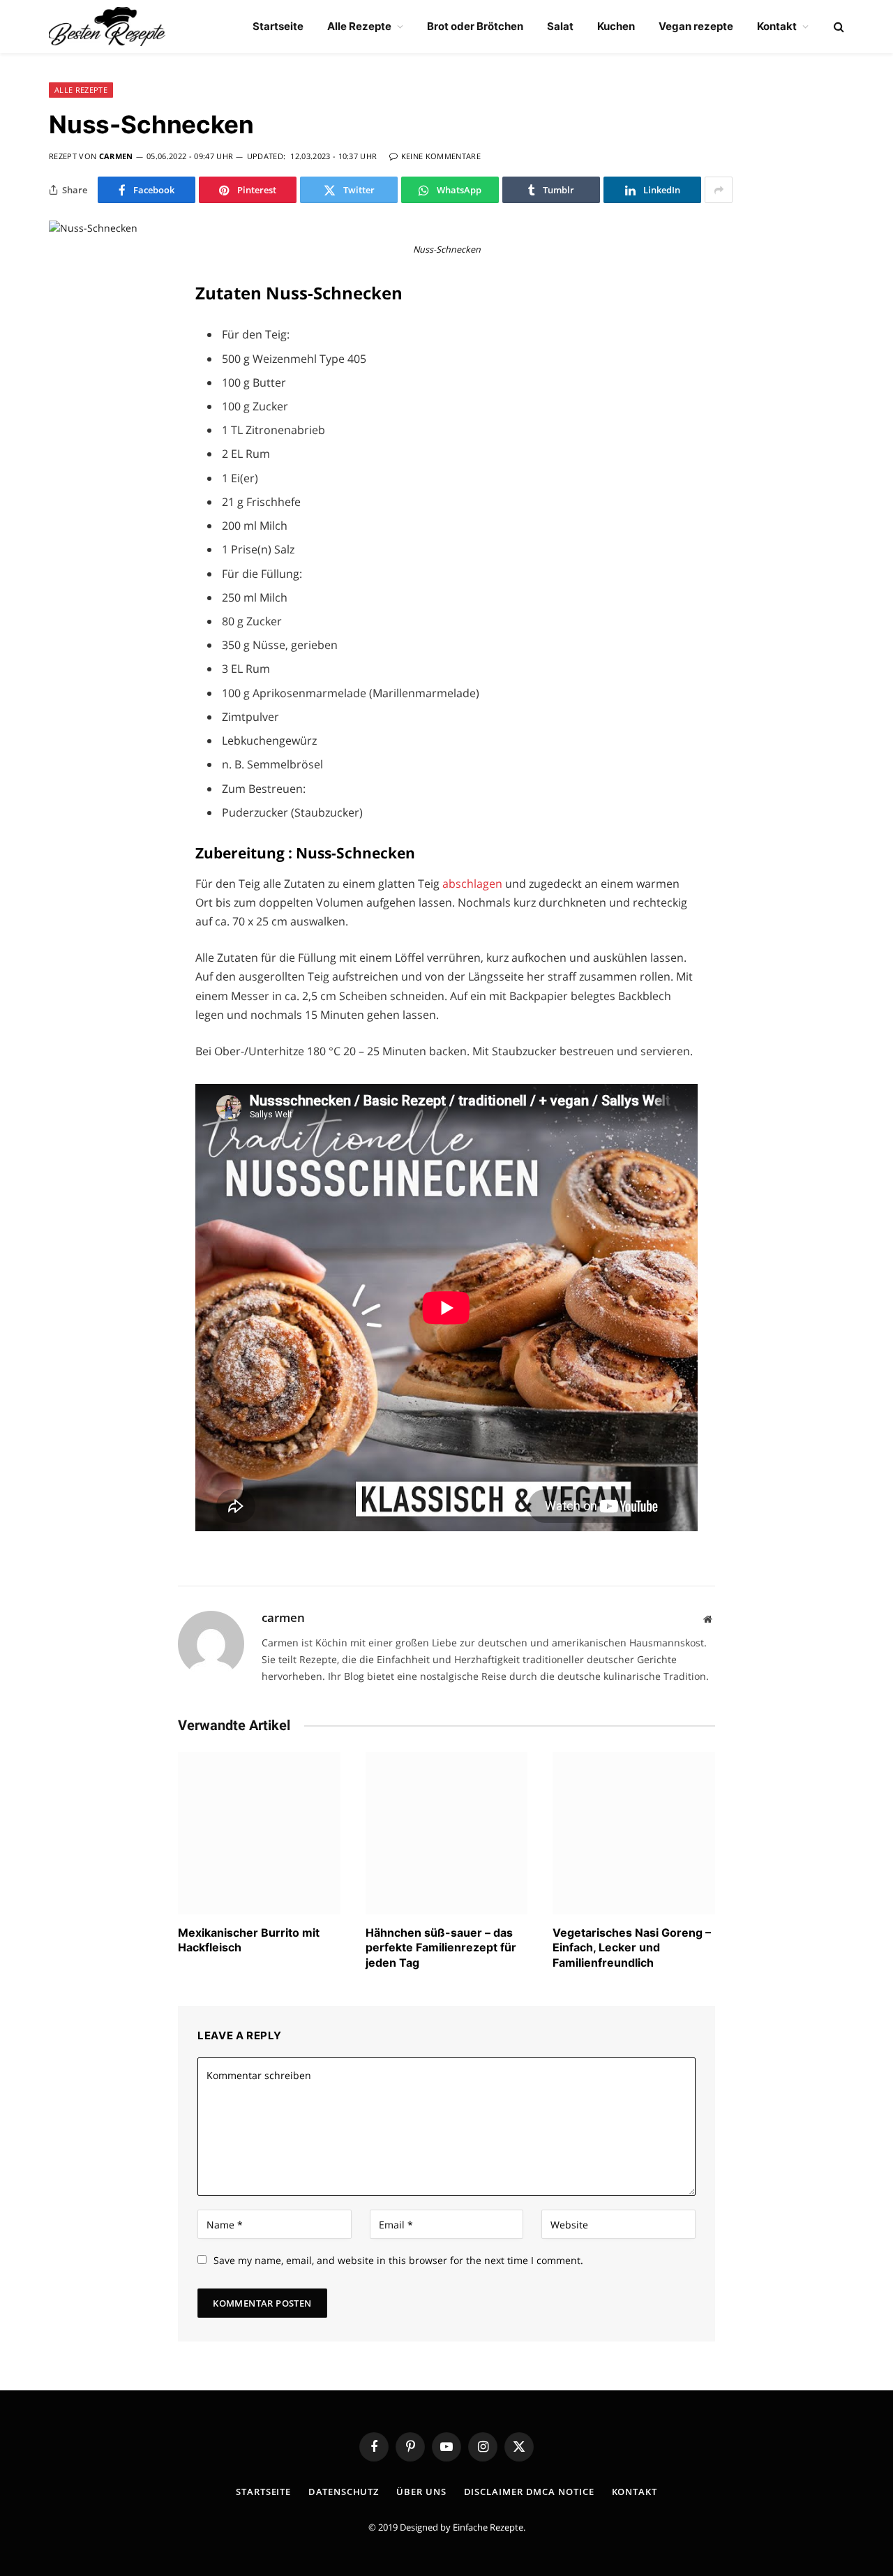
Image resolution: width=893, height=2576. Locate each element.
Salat (560, 26)
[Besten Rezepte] (107, 27)
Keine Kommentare (441, 156)
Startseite (278, 26)
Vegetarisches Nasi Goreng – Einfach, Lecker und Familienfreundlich (632, 1948)
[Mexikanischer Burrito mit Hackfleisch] (259, 1833)
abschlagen (474, 884)
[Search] (838, 27)
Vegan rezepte (696, 26)
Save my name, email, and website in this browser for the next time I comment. (398, 2260)
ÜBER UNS (421, 2492)
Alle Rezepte (359, 26)
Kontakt (777, 26)
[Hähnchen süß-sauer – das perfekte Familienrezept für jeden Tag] (447, 1833)
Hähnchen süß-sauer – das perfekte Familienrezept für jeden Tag (441, 1948)
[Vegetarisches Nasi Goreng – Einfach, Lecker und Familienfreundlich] (634, 1833)
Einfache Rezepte (488, 2527)
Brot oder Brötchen (475, 26)
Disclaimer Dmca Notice (529, 2492)
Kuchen (616, 26)
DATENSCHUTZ (344, 2492)
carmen (116, 156)
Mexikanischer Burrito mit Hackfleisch (249, 1940)
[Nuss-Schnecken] (93, 228)
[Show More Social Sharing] (719, 190)
